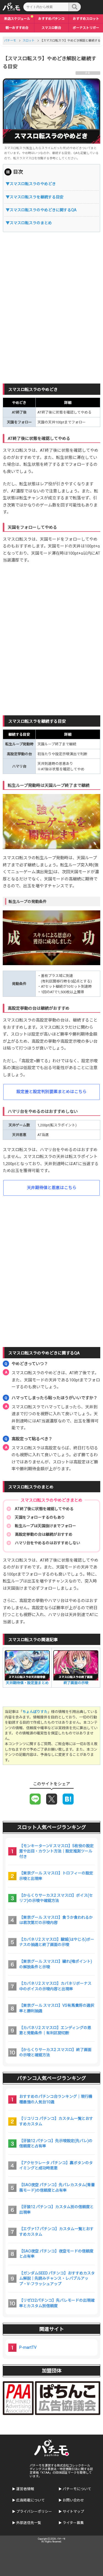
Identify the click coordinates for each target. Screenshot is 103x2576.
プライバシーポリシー (34, 2511)
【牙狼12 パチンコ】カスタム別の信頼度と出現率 (56, 2210)
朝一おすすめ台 (17, 28)
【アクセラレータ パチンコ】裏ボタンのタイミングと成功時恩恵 (56, 2166)
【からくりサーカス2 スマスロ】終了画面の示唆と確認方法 (55, 2052)
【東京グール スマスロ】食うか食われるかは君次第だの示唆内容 (56, 1920)
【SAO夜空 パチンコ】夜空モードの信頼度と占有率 (56, 2254)
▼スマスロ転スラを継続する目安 (35, 197)
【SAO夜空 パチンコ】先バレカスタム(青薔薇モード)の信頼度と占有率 (57, 2188)
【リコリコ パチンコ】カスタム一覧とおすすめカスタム (56, 2121)
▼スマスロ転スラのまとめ (29, 223)
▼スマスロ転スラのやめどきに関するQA (41, 210)
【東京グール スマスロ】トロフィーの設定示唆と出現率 (56, 1876)
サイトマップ (73, 2511)
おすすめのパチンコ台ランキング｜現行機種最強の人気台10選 (56, 2099)
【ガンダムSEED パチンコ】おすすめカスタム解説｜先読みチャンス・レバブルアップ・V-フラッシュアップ (57, 2278)
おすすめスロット (86, 19)
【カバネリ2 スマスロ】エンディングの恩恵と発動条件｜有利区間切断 (55, 2030)
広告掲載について (30, 2500)
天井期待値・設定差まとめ (27, 1683)
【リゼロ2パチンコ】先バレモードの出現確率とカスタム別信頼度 (57, 2303)
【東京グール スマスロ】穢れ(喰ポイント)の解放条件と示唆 (56, 1964)
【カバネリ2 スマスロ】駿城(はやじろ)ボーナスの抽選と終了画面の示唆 (57, 1942)
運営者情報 (25, 2489)
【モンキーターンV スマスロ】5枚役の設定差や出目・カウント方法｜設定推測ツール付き (56, 1851)
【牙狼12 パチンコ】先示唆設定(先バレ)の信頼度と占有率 (56, 2144)
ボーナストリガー (86, 28)
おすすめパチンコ (51, 19)
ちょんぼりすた (35, 1712)
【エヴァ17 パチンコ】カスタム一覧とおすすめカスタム (56, 2232)
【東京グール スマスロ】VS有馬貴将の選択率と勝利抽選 (57, 2008)
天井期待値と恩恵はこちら (52, 1188)
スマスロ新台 (51, 28)
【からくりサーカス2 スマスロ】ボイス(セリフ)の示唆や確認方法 (56, 1898)
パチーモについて (77, 2489)
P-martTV (28, 2347)
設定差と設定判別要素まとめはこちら (51, 1092)
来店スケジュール (17, 19)
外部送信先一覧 (29, 2523)
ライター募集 (73, 2523)
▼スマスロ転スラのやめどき (31, 184)
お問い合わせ (73, 2500)
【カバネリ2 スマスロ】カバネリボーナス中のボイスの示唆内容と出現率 (55, 1986)
